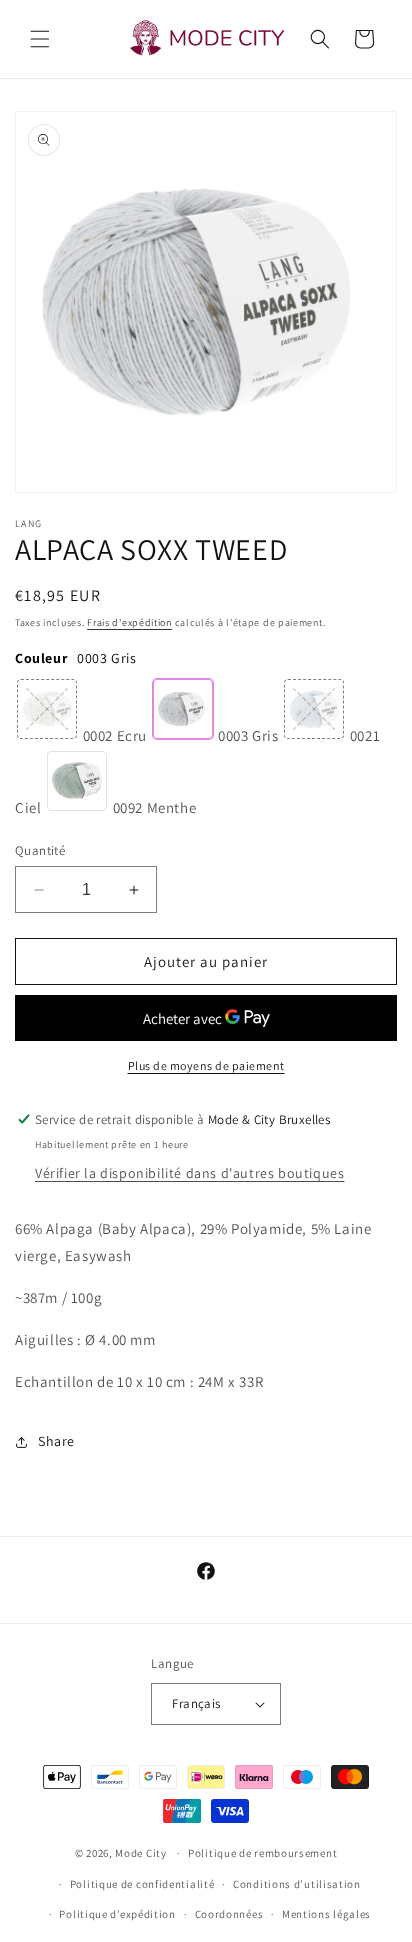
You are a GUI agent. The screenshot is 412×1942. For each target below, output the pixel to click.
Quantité (40, 850)
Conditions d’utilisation (297, 1884)
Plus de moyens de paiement (206, 1065)
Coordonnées (229, 1914)
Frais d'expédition (129, 622)
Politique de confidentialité (142, 1884)
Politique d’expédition (117, 1914)
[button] (40, 39)
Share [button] (56, 1441)
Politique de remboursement (262, 1853)
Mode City (140, 1853)
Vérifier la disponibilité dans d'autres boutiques (189, 1173)
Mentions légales (326, 1914)
